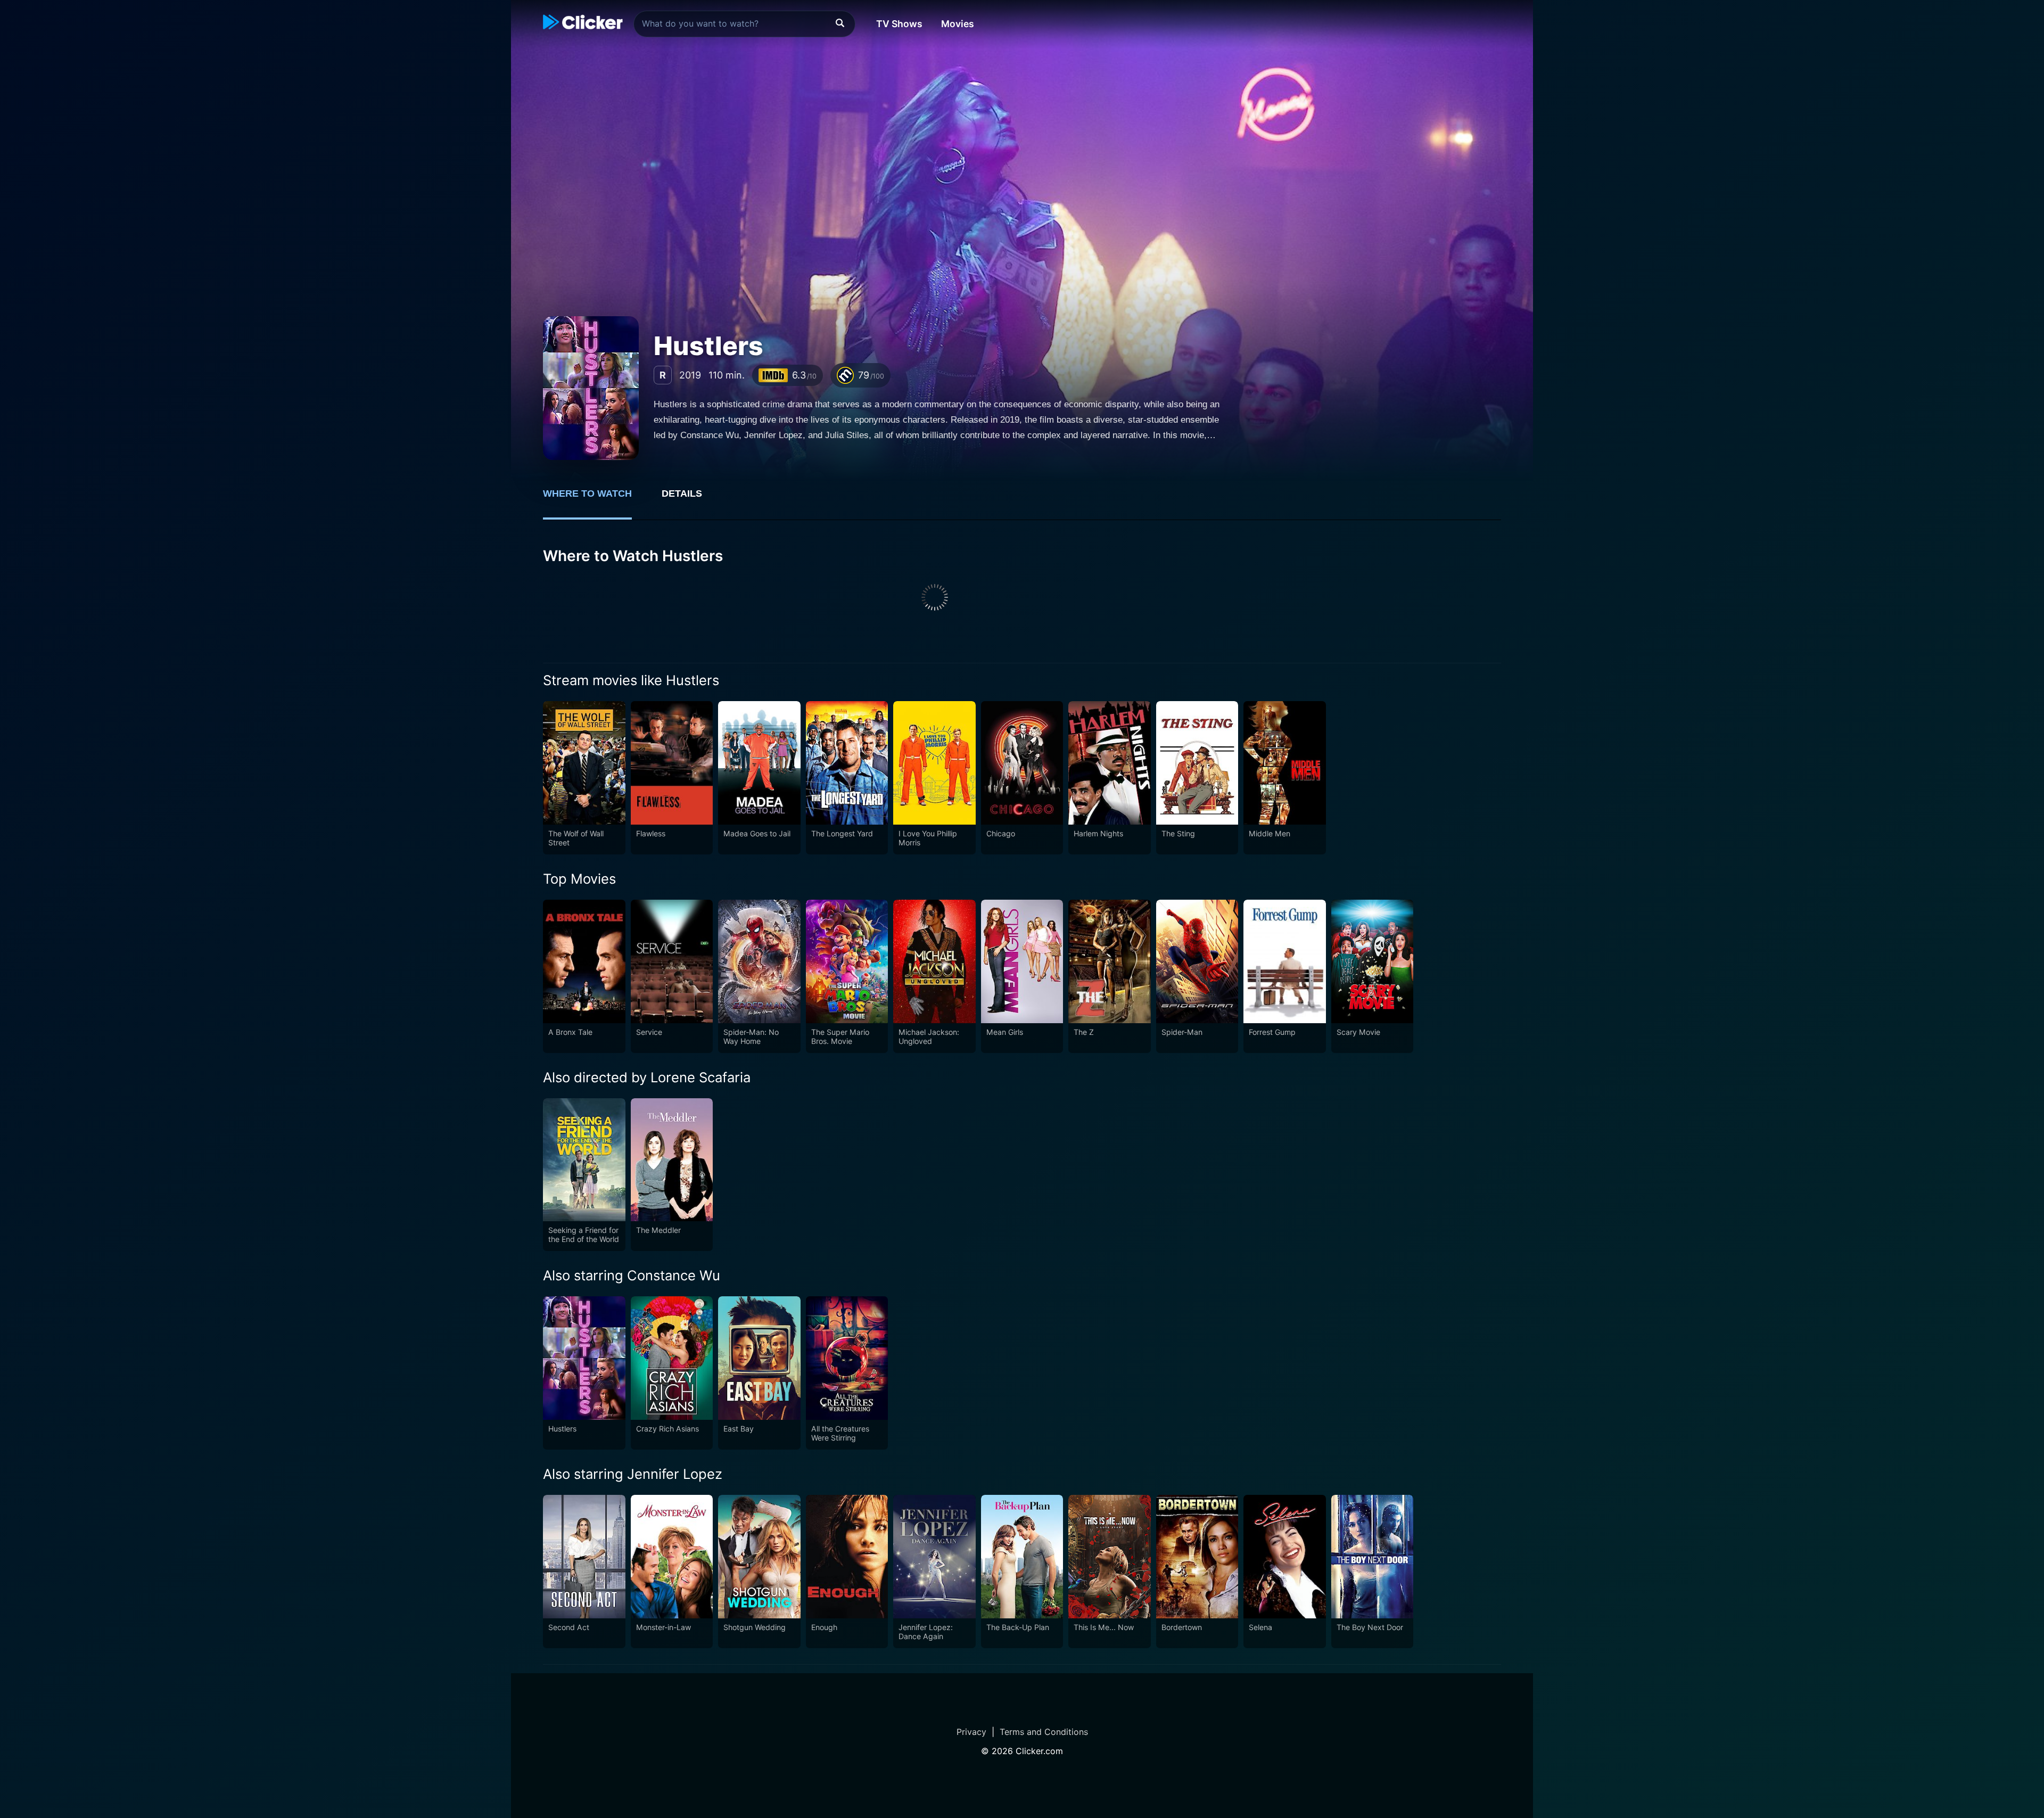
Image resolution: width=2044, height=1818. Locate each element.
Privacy (971, 1732)
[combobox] (744, 24)
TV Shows (899, 24)
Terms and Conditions (1044, 1732)
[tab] (595, 499)
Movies (958, 24)
